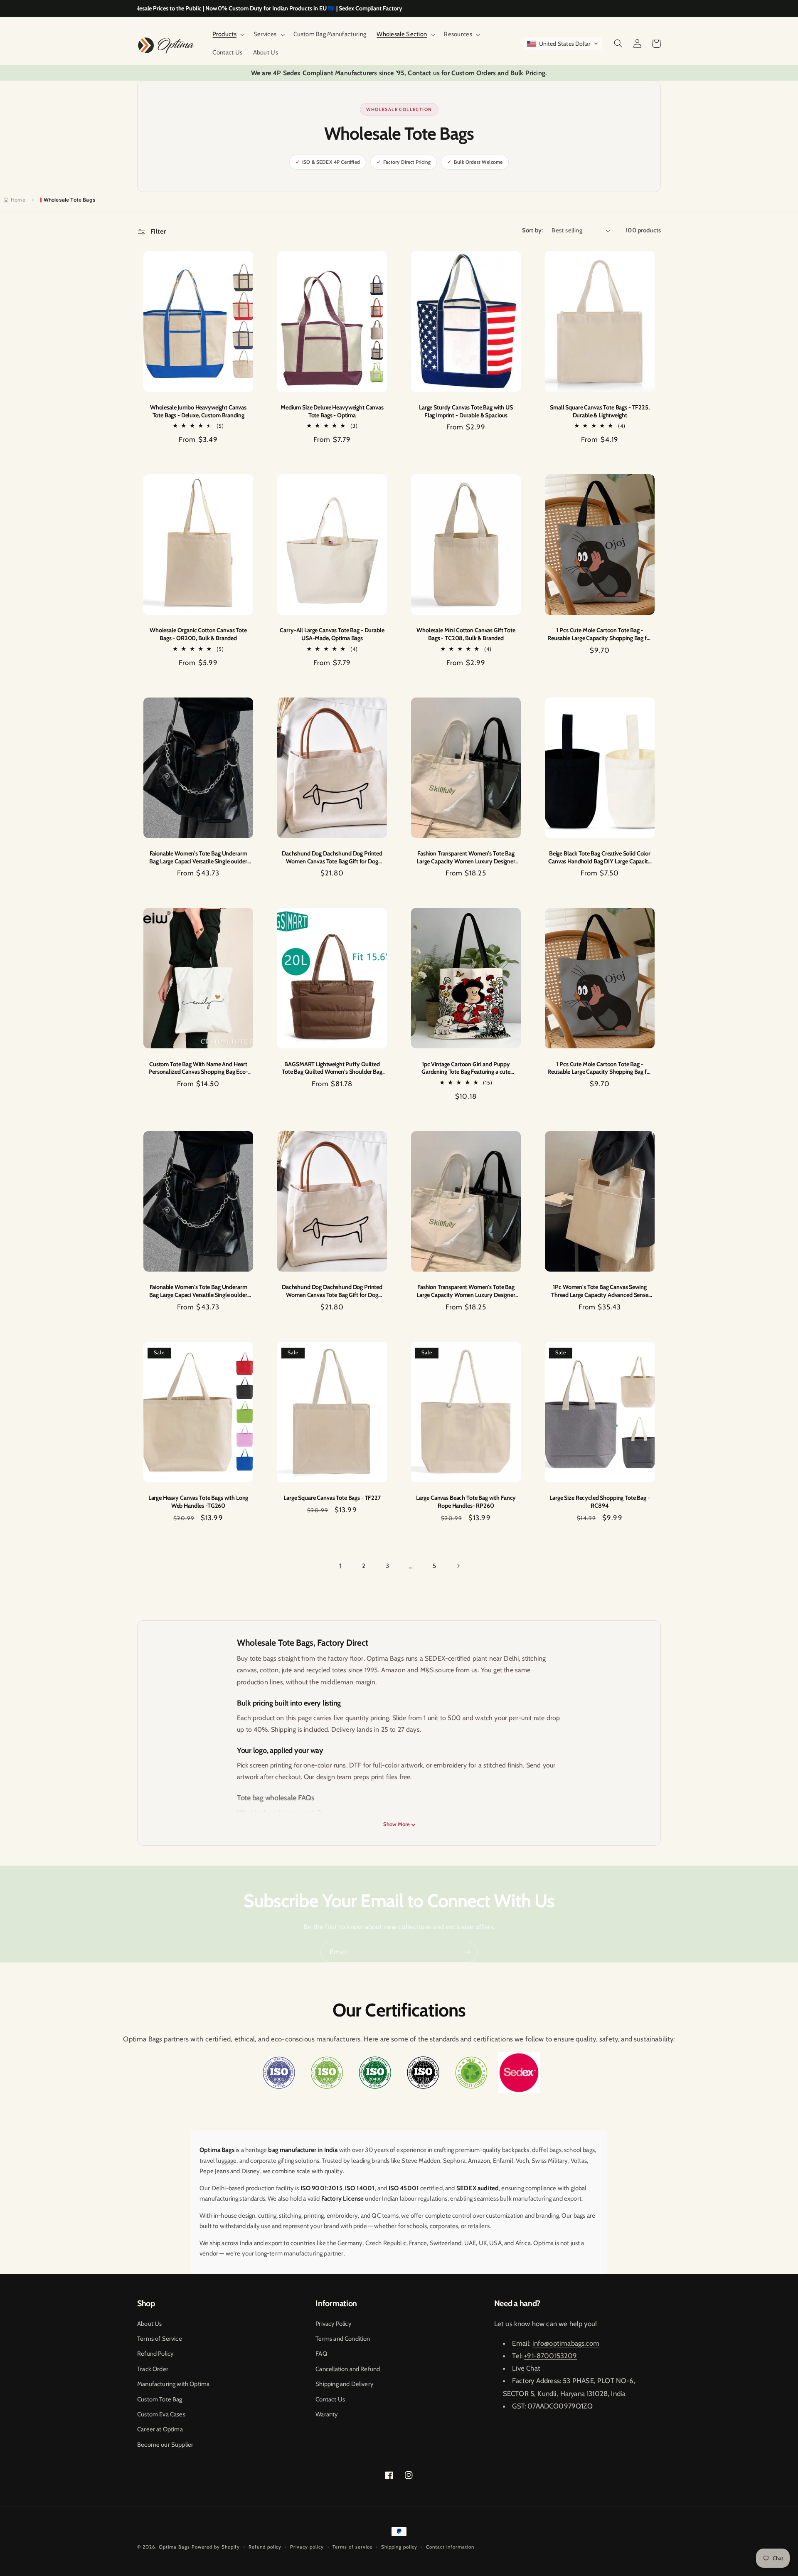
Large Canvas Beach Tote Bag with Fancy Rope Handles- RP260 (466, 1502)
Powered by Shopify (216, 2547)
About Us (149, 2324)
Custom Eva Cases (161, 2414)
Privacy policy (307, 2547)
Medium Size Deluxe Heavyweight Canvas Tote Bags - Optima (332, 411)
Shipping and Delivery (344, 2384)
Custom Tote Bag (160, 2399)
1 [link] (340, 1566)
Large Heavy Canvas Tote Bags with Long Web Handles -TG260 (198, 1502)
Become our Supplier (165, 2445)
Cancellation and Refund (348, 2369)
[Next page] (458, 1566)
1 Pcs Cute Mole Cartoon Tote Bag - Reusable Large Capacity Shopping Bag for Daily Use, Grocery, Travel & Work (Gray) (600, 634)
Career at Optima (160, 2429)
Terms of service (352, 2547)
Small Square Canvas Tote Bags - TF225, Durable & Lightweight (600, 411)
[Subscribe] (468, 1952)
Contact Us (330, 2399)
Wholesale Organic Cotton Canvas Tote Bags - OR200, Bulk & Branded (198, 634)
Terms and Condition (343, 2339)
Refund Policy (155, 2354)
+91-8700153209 (550, 2356)
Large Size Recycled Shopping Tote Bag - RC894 (600, 1502)
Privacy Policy (333, 2324)
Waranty (326, 2414)
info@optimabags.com (566, 2343)
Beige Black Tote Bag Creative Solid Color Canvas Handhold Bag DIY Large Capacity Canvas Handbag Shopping (600, 857)
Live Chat (526, 2368)
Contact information (450, 2547)
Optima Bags (174, 2547)
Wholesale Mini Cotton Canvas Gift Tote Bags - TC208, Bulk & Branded (466, 634)
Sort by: (532, 230)
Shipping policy (399, 2547)
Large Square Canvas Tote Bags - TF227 (332, 1498)
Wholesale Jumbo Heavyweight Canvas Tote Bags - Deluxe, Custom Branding (198, 411)
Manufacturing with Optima (173, 2384)
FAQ (321, 2354)
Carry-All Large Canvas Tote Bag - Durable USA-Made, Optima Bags (332, 634)
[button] (228, 35)
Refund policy (265, 2547)
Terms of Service (160, 2339)
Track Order (153, 2369)
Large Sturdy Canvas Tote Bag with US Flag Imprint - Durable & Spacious (466, 411)
